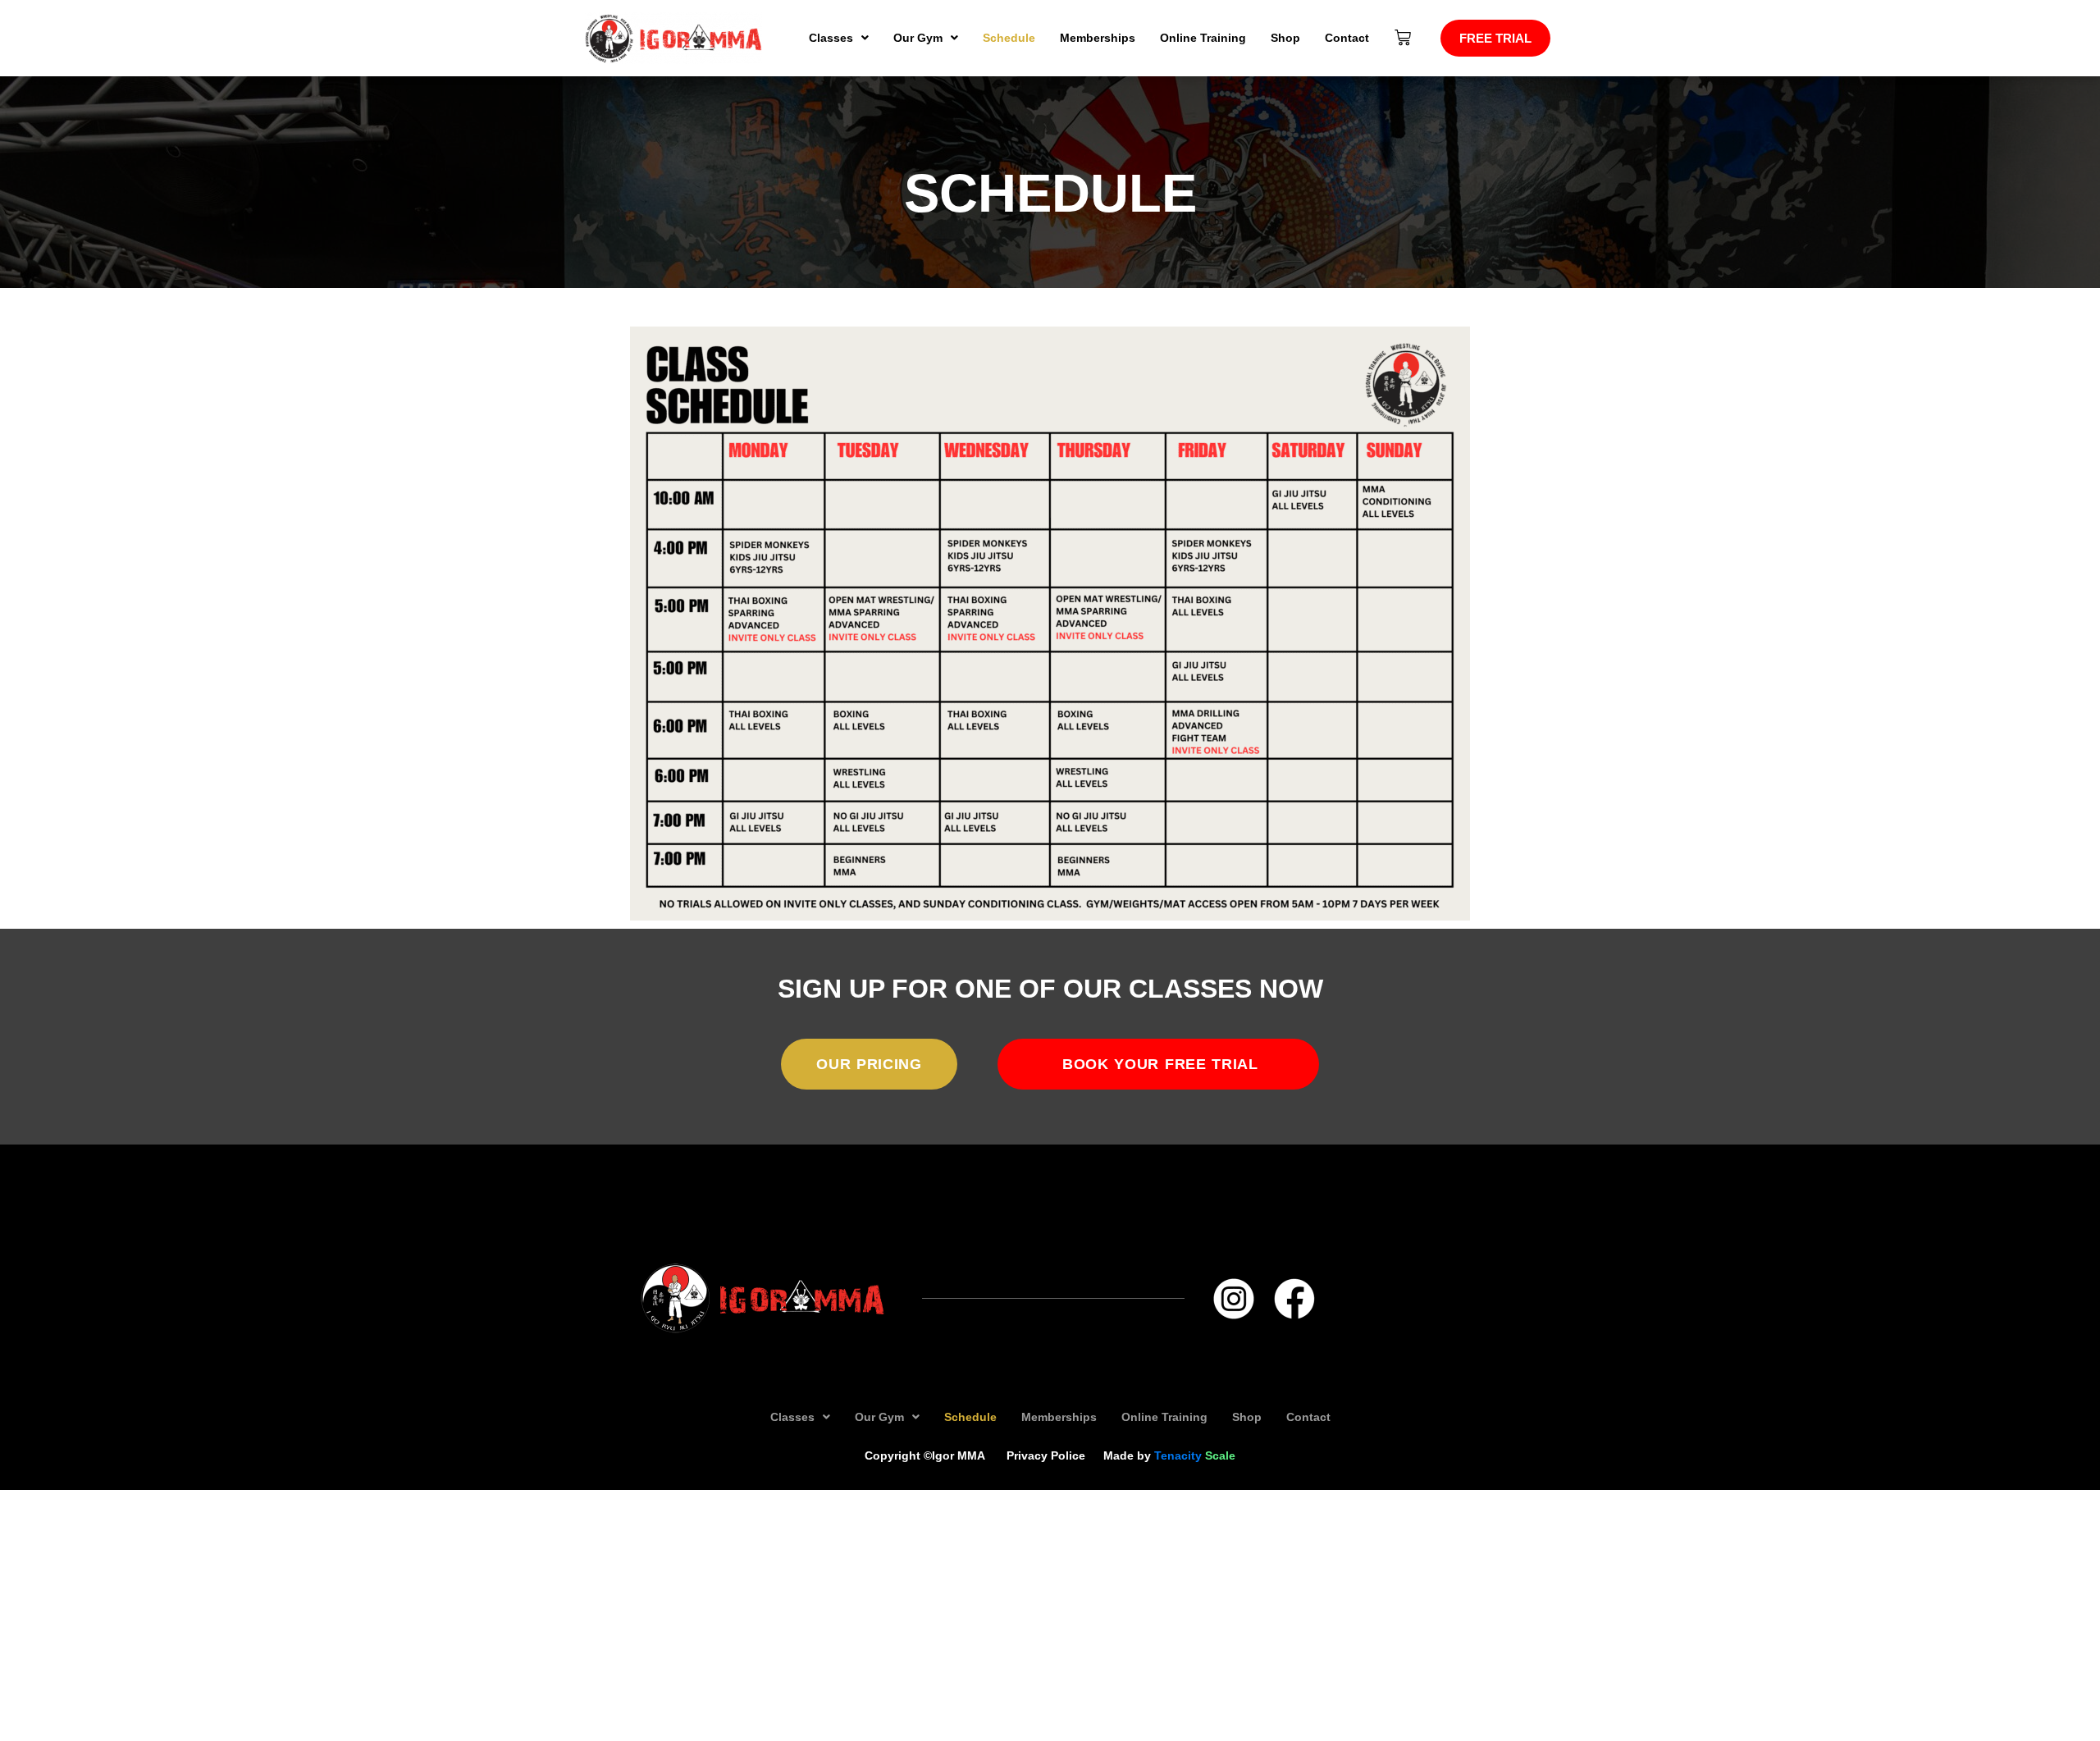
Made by (1169, 1455)
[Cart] (1403, 38)
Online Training (1203, 38)
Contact (1347, 38)
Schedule (1009, 38)
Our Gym (918, 38)
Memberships (1098, 38)
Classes (831, 38)
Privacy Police (1046, 1455)
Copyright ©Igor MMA (927, 1455)
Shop (1285, 38)
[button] (839, 38)
